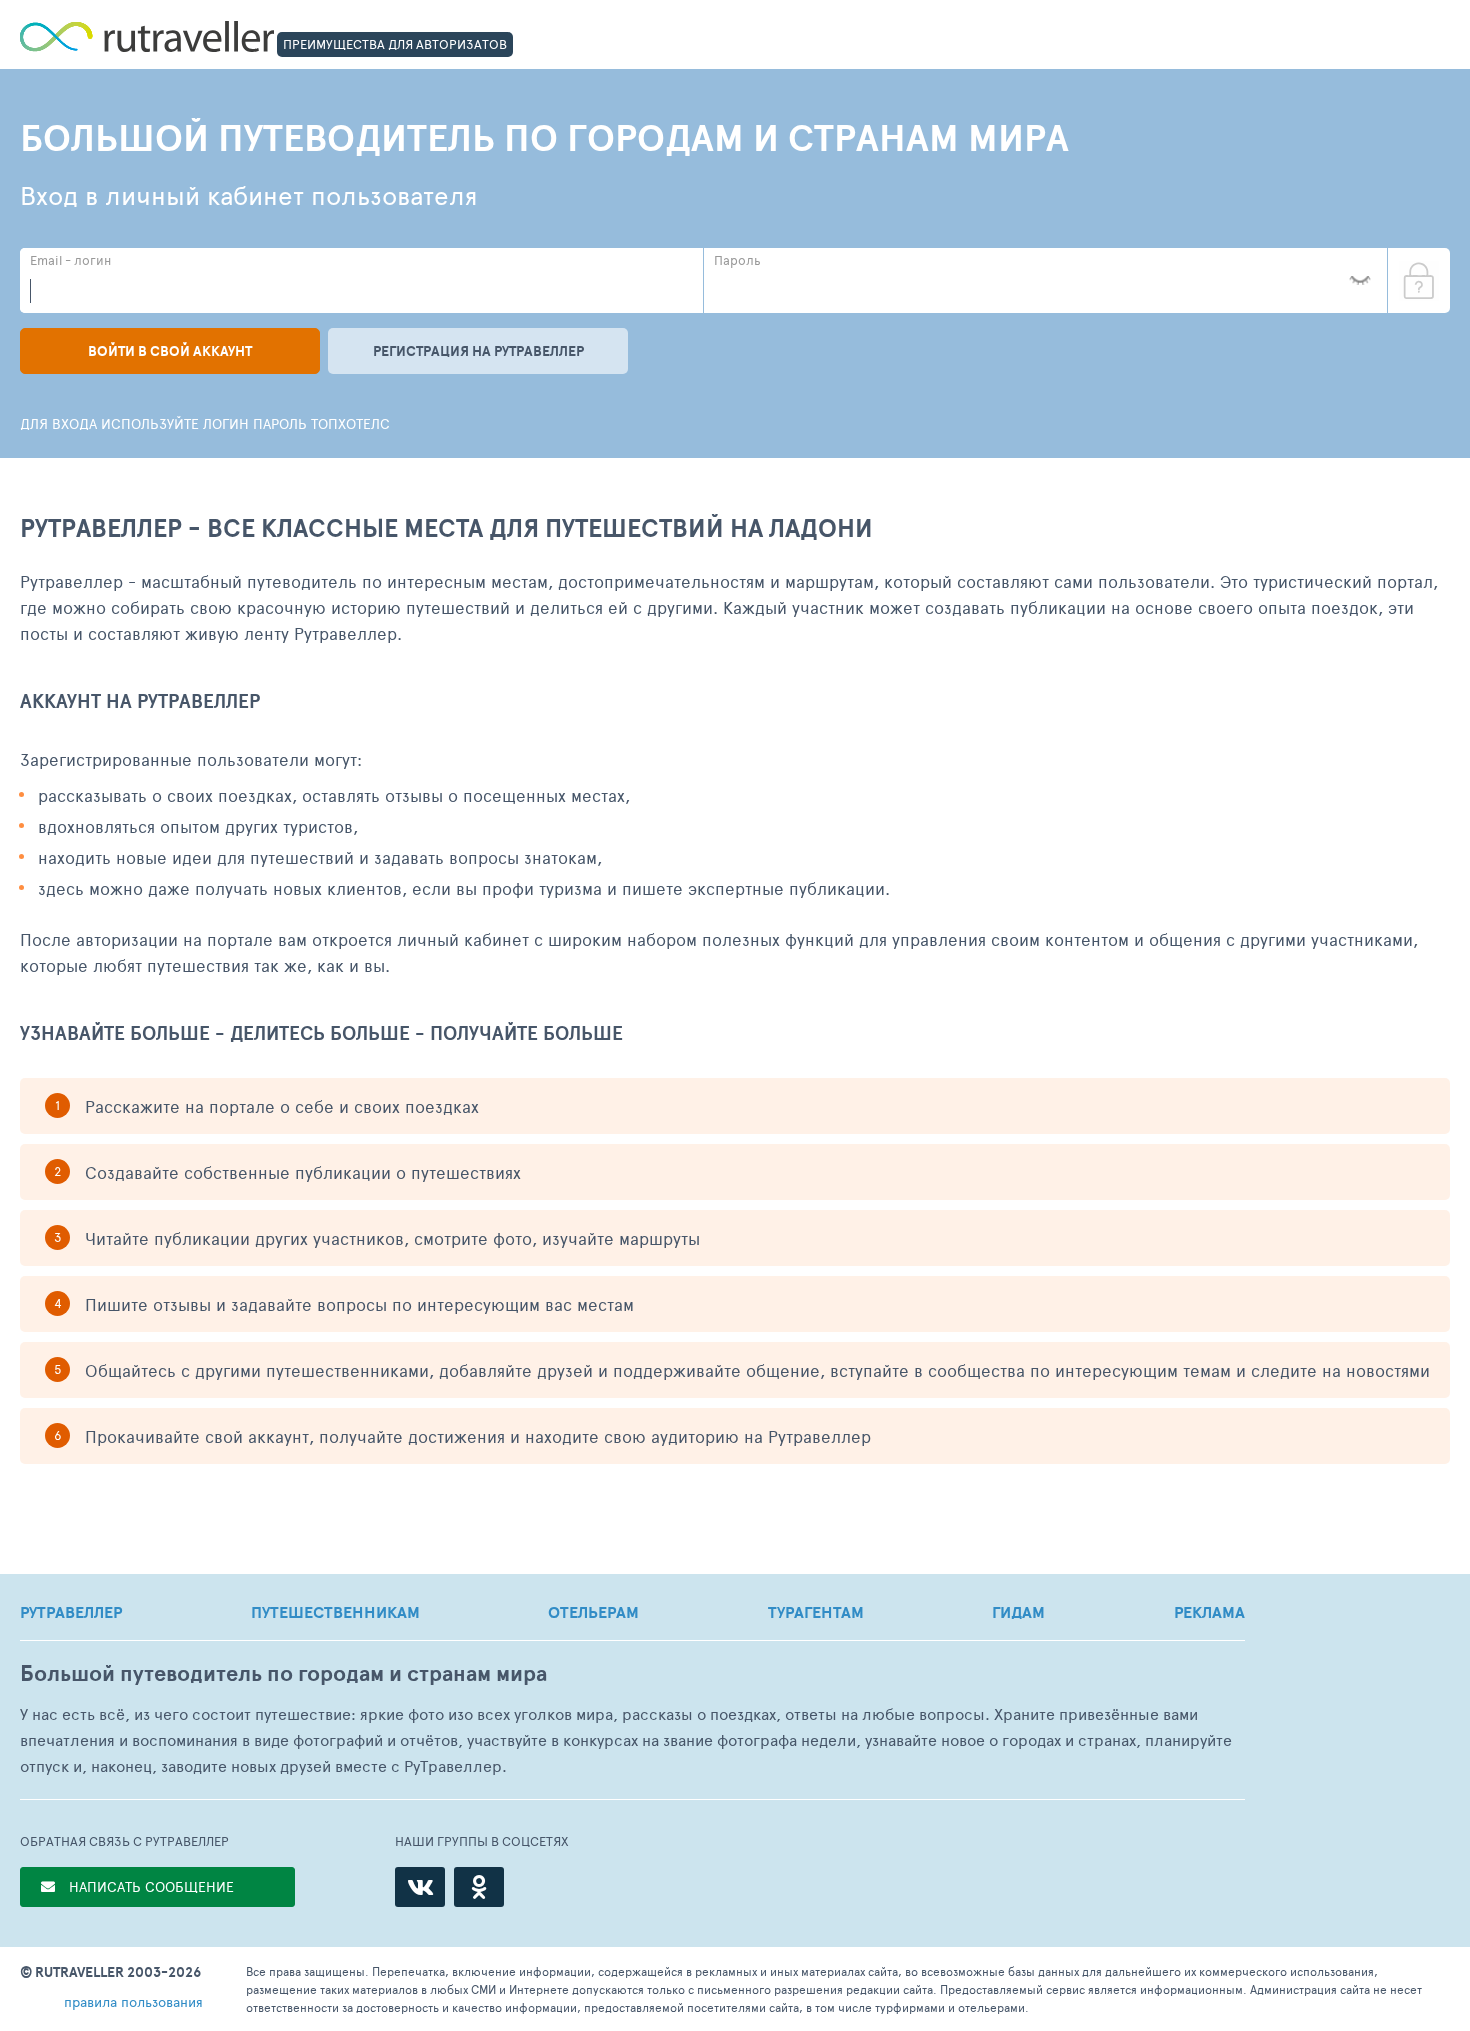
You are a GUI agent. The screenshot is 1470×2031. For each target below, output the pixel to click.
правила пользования (133, 2001)
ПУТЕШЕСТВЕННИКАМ (335, 1612)
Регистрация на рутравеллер (478, 351)
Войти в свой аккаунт (170, 351)
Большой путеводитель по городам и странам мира (283, 1673)
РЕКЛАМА (1209, 1612)
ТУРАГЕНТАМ (816, 1612)
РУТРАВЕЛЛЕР (71, 1612)
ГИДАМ (1018, 1612)
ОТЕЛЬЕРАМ (593, 1612)
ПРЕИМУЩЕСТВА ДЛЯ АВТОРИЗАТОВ (395, 44)
